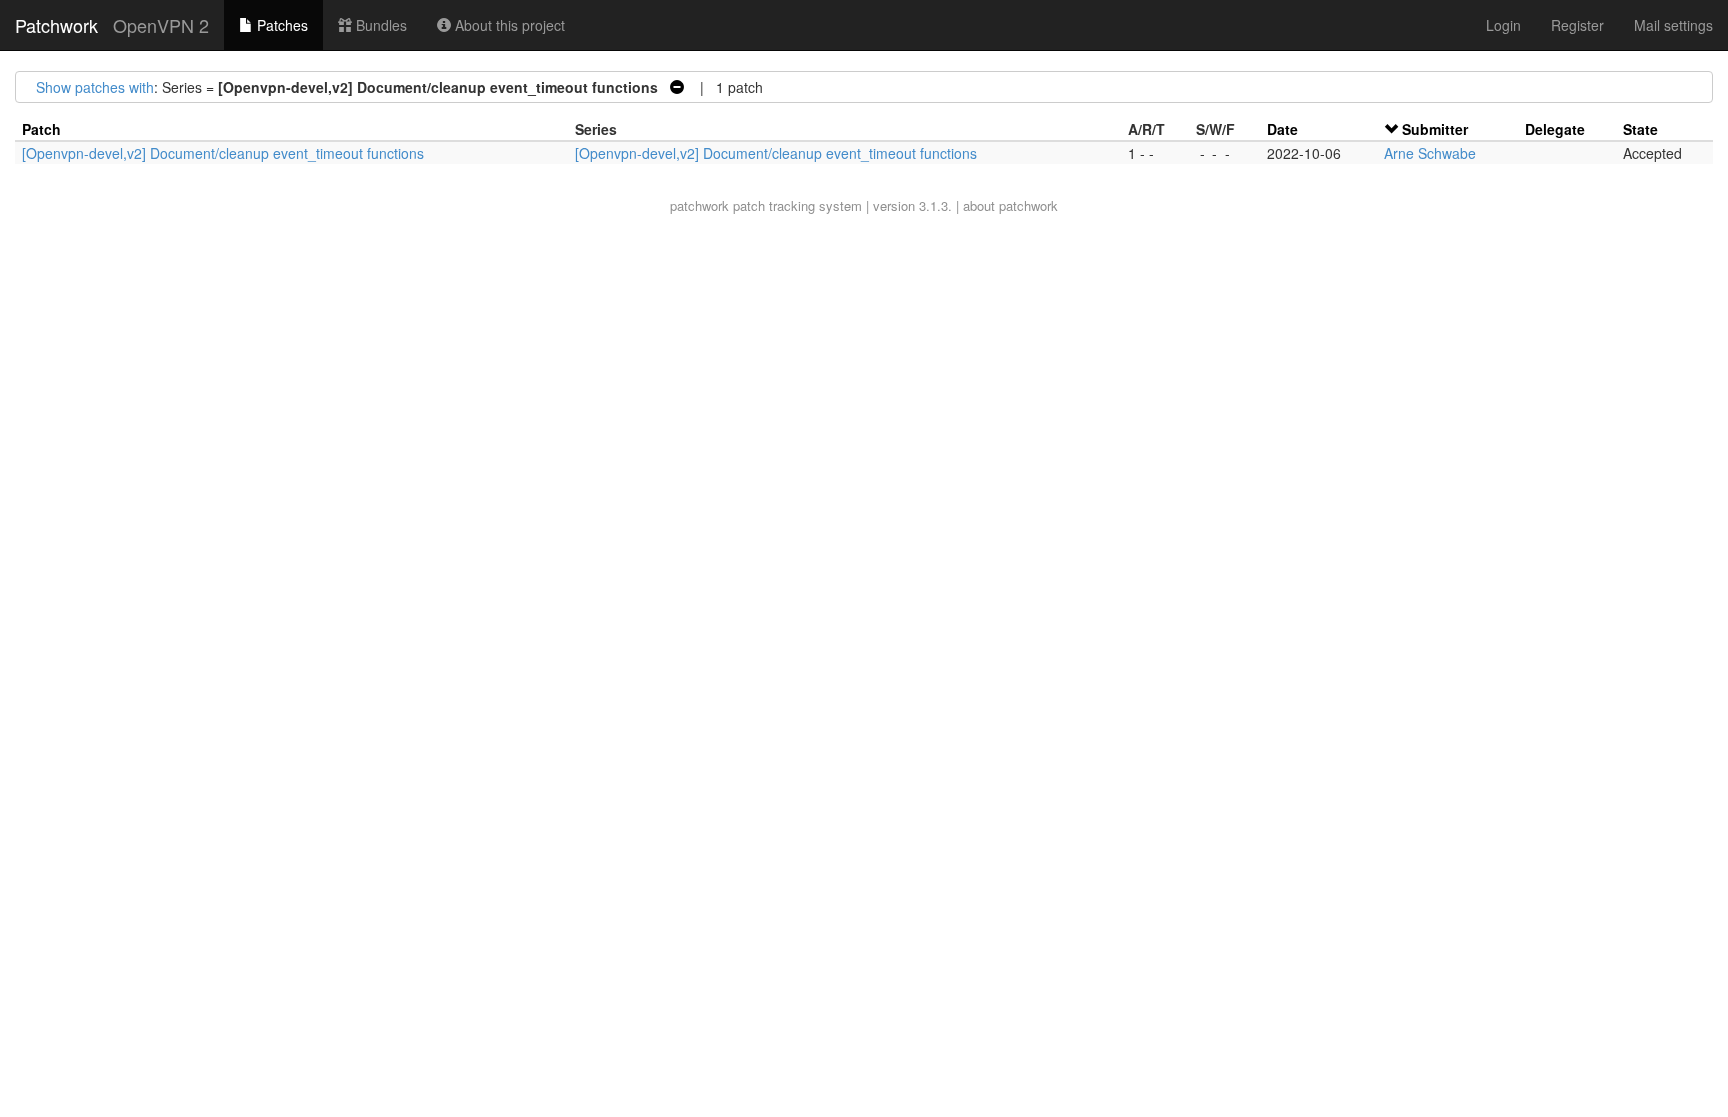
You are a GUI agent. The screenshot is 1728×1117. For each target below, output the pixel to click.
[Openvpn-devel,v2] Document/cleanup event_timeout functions (223, 153)
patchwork (699, 205)
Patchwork (56, 25)
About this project (508, 25)
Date (1282, 129)
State (1640, 129)
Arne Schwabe (1430, 153)
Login (1503, 25)
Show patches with (95, 87)
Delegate (1555, 129)
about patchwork (1010, 205)
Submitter (1435, 129)
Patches (280, 25)
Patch (41, 129)
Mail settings (1673, 25)
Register (1577, 25)
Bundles (379, 25)
